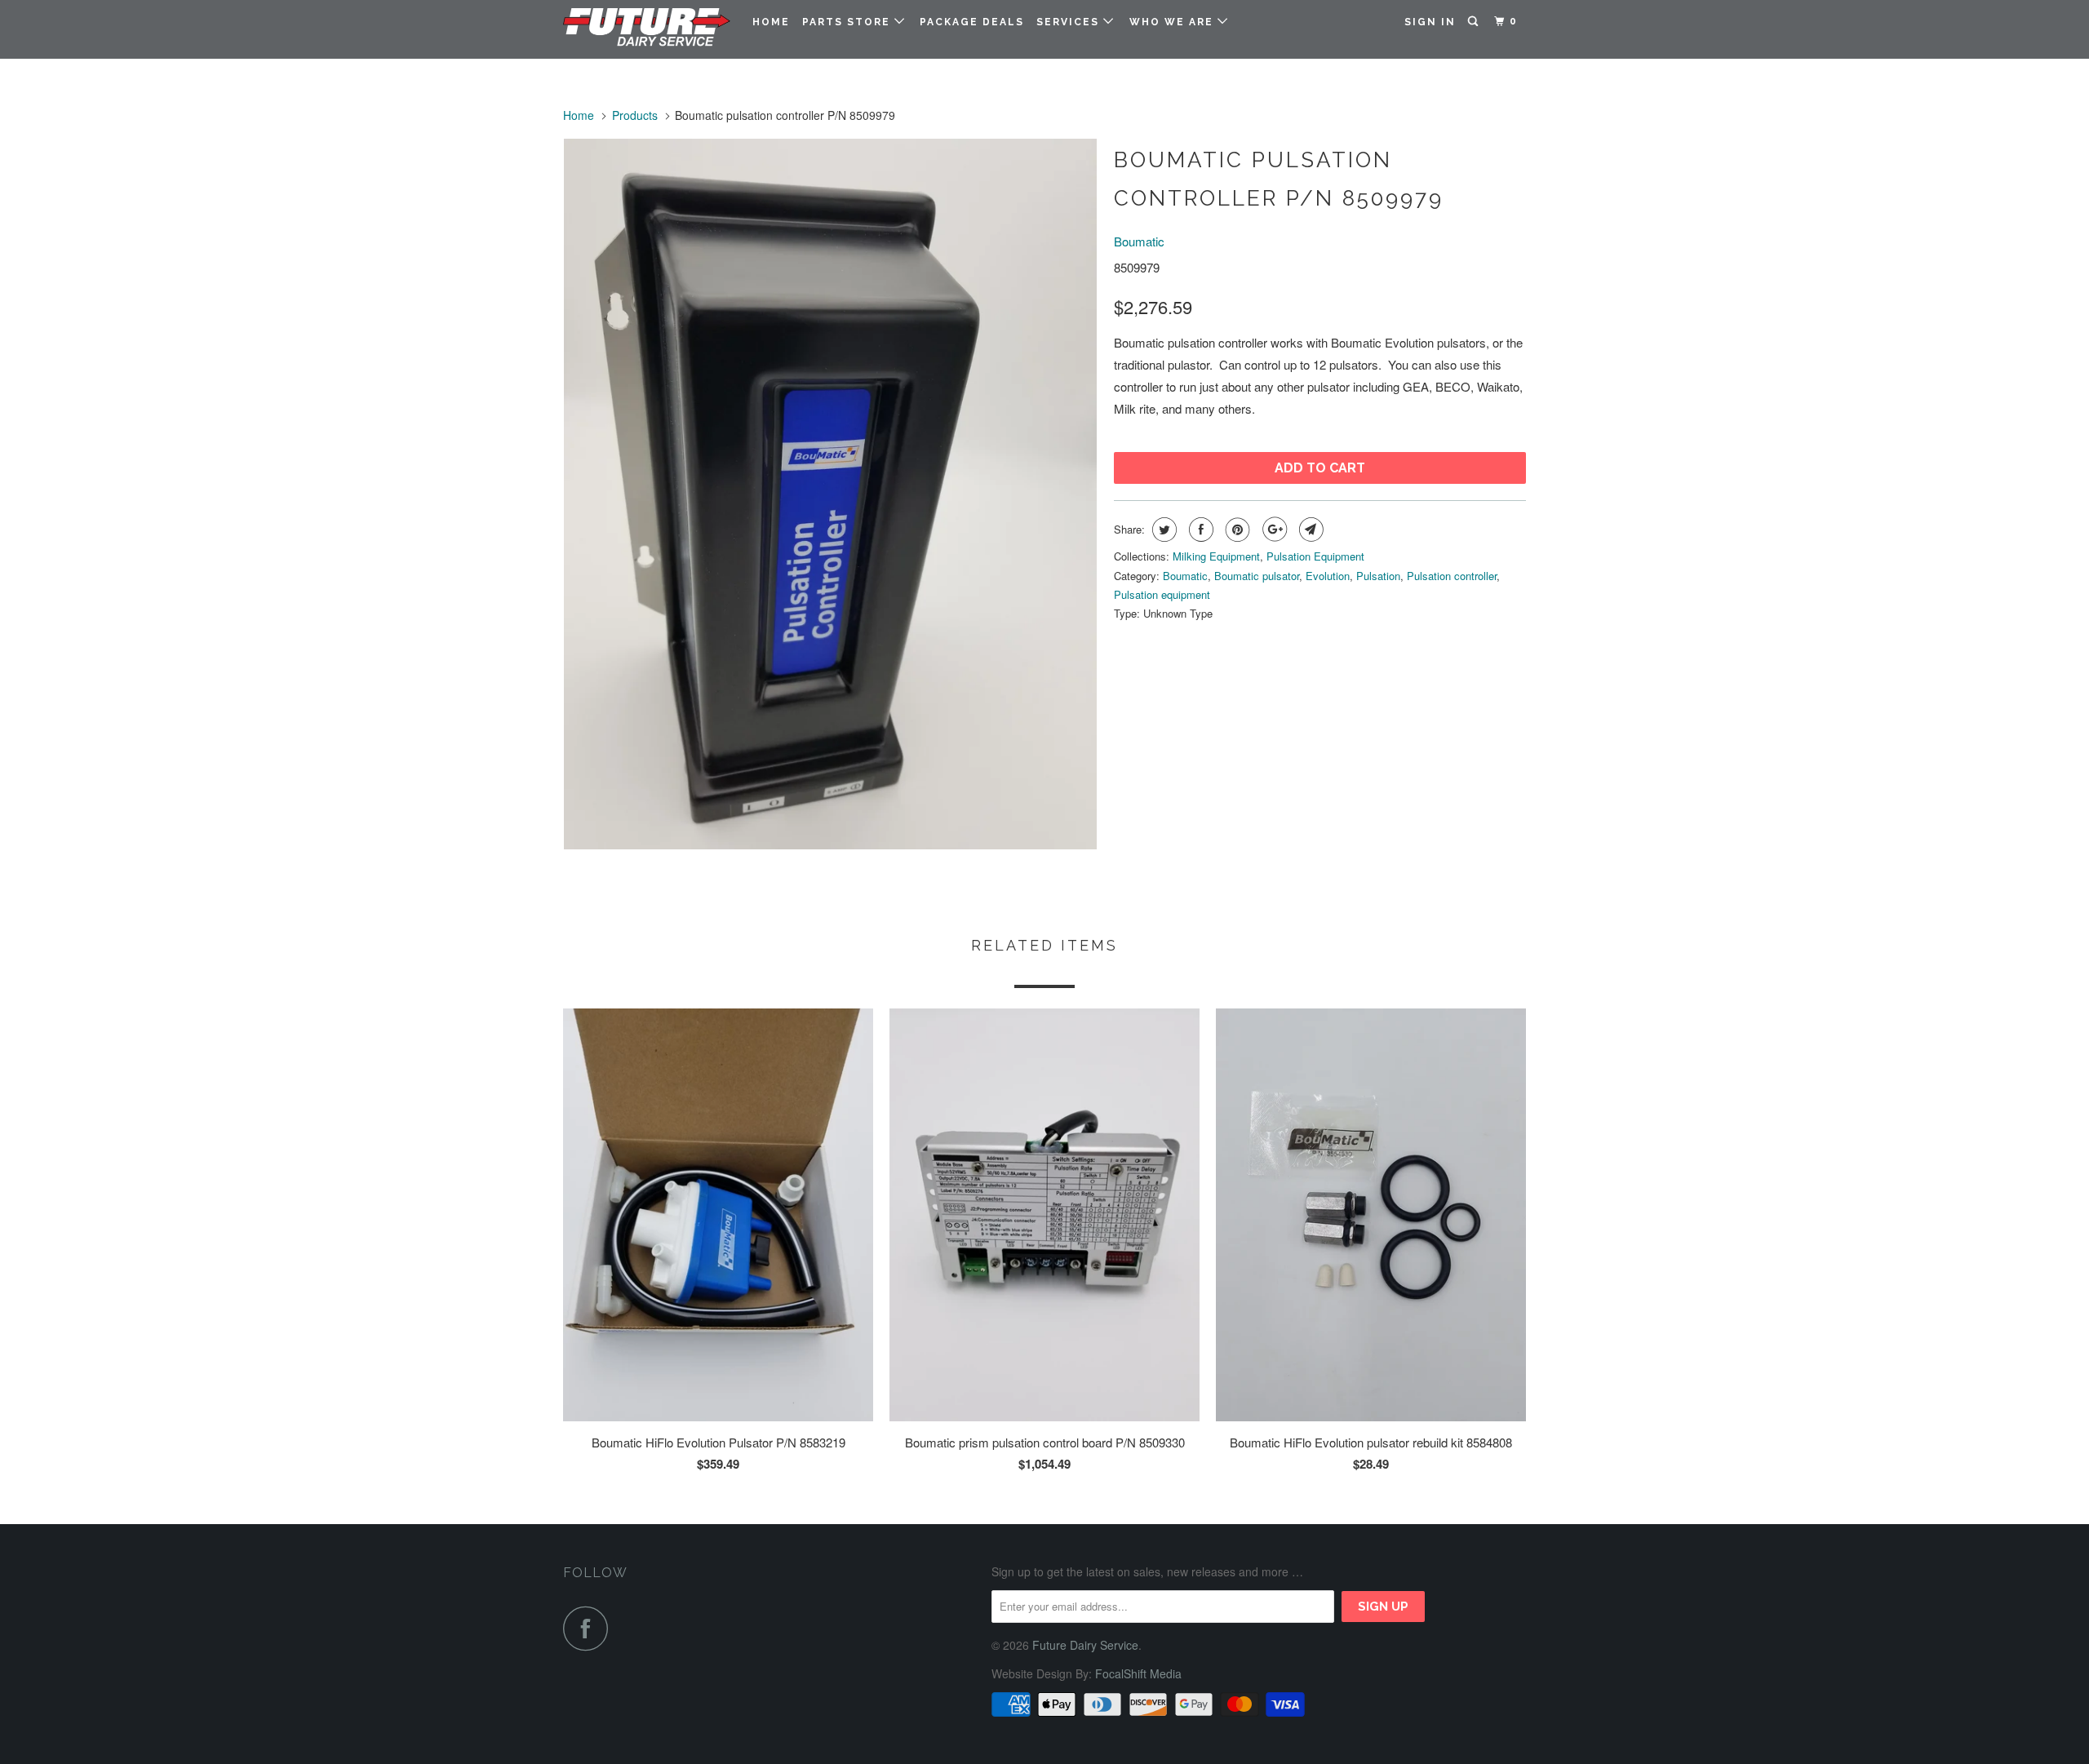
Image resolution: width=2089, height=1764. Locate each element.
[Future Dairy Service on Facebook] (590, 1628)
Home (771, 22)
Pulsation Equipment (1315, 556)
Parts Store (848, 22)
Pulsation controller (1452, 576)
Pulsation (1378, 576)
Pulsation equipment (1162, 594)
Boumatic (1139, 241)
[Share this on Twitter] (1162, 530)
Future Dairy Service (1085, 1645)
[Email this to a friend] (1309, 530)
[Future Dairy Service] (647, 29)
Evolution (1328, 576)
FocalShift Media (1138, 1673)
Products (635, 115)
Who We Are (1173, 22)
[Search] (1475, 22)
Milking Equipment (1216, 556)
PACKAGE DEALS (972, 22)
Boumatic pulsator (1257, 576)
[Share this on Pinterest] (1236, 530)
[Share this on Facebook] (1199, 530)
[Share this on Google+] (1273, 530)
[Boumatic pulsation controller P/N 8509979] (830, 494)
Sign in (1430, 22)
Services (1070, 22)
